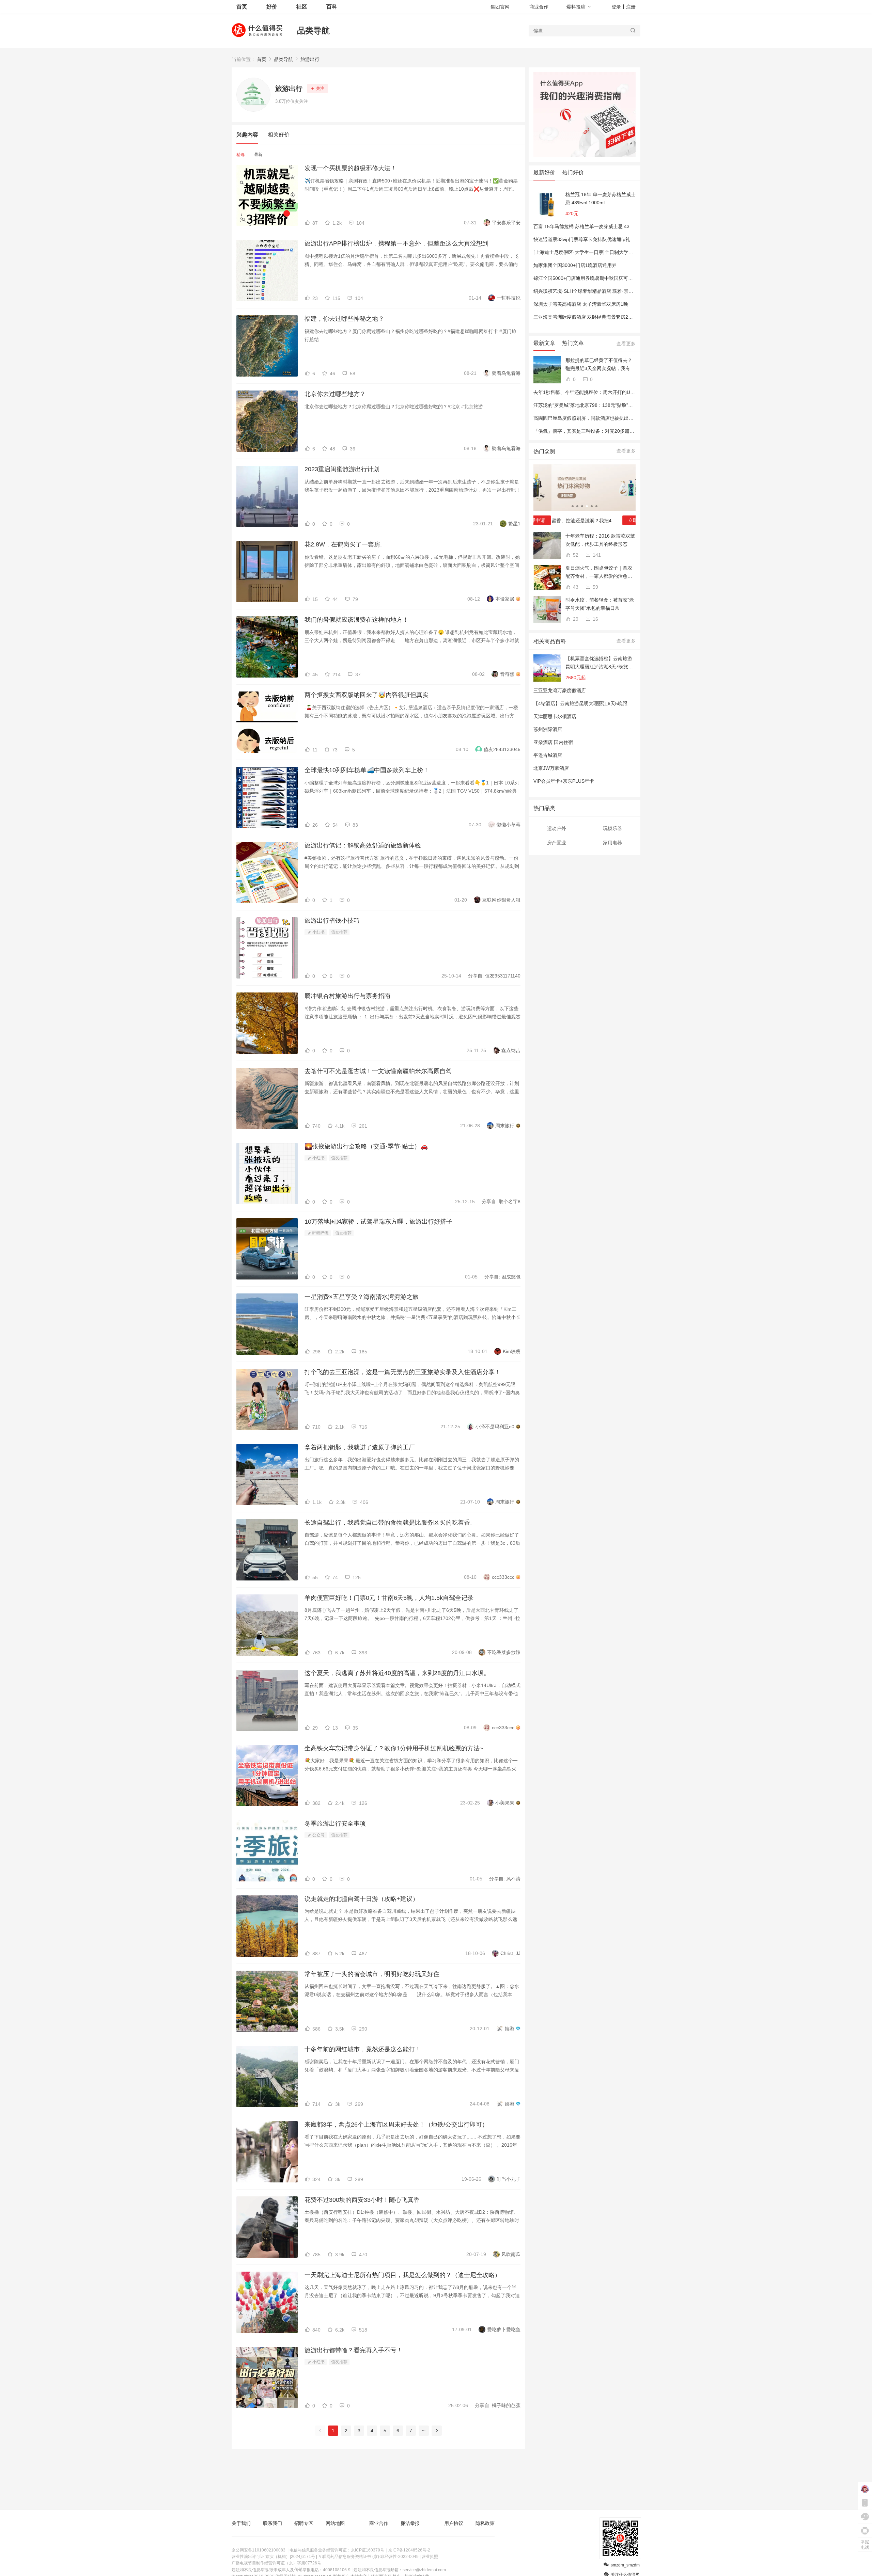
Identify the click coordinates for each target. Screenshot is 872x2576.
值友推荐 (339, 932)
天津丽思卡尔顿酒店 (555, 716)
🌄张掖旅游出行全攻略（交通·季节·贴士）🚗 (366, 1146)
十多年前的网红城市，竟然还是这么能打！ (363, 2049)
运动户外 (557, 828)
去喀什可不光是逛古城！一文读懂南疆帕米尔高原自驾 (378, 1071)
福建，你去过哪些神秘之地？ (344, 319)
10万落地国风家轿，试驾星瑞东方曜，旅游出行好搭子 (378, 1222)
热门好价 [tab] (573, 172)
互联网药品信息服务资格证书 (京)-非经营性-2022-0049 (368, 2557)
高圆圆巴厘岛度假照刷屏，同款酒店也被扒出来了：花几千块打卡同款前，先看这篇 (622, 418)
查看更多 (626, 344)
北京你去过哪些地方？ (335, 394)
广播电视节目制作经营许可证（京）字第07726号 (276, 2563)
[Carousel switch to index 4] (587, 506)
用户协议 (454, 2523)
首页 (262, 59)
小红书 (318, 932)
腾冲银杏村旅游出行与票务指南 (347, 996)
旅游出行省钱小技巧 (332, 921)
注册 (631, 7)
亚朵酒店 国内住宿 (553, 742)
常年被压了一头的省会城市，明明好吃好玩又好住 (372, 1974)
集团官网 (500, 7)
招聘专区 (304, 2523)
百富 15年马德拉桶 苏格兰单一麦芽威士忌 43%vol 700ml (594, 226)
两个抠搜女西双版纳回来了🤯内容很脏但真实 (367, 695)
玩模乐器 (612, 828)
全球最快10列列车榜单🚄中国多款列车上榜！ (367, 770)
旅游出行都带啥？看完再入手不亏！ (354, 2350)
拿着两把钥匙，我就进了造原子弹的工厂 (360, 1447)
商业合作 (539, 7)
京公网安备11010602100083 (259, 2550)
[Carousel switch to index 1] (573, 506)
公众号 (318, 1835)
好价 (272, 7)
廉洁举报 (410, 2523)
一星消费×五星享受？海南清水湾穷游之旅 (362, 1297)
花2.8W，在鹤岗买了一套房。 (345, 544)
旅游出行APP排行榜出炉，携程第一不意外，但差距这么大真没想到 (396, 243)
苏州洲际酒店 (548, 729)
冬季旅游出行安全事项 (335, 1824)
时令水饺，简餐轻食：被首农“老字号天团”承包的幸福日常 (600, 604)
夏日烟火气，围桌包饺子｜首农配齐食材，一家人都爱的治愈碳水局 (599, 573)
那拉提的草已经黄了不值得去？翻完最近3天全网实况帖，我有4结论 (599, 365)
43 (575, 587)
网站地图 (335, 2523)
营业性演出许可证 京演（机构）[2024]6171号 (273, 2557)
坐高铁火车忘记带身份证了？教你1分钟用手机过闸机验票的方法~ (394, 1748)
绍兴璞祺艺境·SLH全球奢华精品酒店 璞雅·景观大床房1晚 (594, 291)
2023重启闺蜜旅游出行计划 (342, 469)
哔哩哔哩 (320, 1233)
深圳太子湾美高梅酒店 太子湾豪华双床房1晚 (581, 304)
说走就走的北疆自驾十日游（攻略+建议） (362, 1899)
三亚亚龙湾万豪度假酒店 (560, 690)
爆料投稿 (576, 7)
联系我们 (272, 2523)
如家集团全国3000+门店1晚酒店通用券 (575, 265)
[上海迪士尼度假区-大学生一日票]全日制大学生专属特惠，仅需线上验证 (610, 252)
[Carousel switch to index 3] (582, 506)
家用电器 (612, 843)
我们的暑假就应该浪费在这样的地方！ (357, 620)
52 (575, 555)
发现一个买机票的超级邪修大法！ (351, 168)
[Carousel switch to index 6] (596, 506)
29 (575, 619)
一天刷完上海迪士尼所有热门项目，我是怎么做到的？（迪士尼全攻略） (403, 2275)
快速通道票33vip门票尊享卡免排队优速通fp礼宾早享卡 (591, 239)
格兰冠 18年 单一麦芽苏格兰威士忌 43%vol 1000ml (601, 198)
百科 (332, 7)
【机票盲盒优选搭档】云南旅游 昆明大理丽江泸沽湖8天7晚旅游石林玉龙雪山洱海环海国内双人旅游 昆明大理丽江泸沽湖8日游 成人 (599, 663)
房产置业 (557, 843)
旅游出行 (310, 59)
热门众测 (544, 451)
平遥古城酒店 (548, 755)
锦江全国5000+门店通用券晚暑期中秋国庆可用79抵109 (592, 278)
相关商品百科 (550, 641)
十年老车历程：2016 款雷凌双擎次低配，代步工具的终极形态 (600, 540)
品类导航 (313, 30)
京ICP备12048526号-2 (409, 2550)
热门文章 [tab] (573, 343)
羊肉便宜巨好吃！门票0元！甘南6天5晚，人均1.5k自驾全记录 (389, 1598)
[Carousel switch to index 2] (577, 506)
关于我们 (241, 2523)
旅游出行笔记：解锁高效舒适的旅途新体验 (363, 845)
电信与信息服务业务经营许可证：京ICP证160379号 (337, 2550)
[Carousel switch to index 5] (592, 506)
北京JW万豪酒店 (551, 768)
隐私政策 (485, 2523)
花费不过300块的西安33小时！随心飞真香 (362, 2200)
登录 (616, 7)
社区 (302, 7)
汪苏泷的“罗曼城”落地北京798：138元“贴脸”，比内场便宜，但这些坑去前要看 (617, 405)
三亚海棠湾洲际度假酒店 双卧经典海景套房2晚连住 (588, 317)
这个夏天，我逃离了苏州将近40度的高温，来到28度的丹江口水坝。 (397, 1673)
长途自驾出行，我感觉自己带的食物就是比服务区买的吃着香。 (390, 1523)
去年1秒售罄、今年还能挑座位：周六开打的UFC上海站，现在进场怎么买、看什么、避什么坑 (633, 392)
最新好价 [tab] (544, 172)
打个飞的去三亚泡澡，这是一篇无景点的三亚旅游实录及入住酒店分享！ (403, 1372)
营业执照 (430, 2557)
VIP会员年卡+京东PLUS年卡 (564, 781)
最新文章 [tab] (544, 343)
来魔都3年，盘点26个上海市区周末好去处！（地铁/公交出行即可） (396, 2125)
